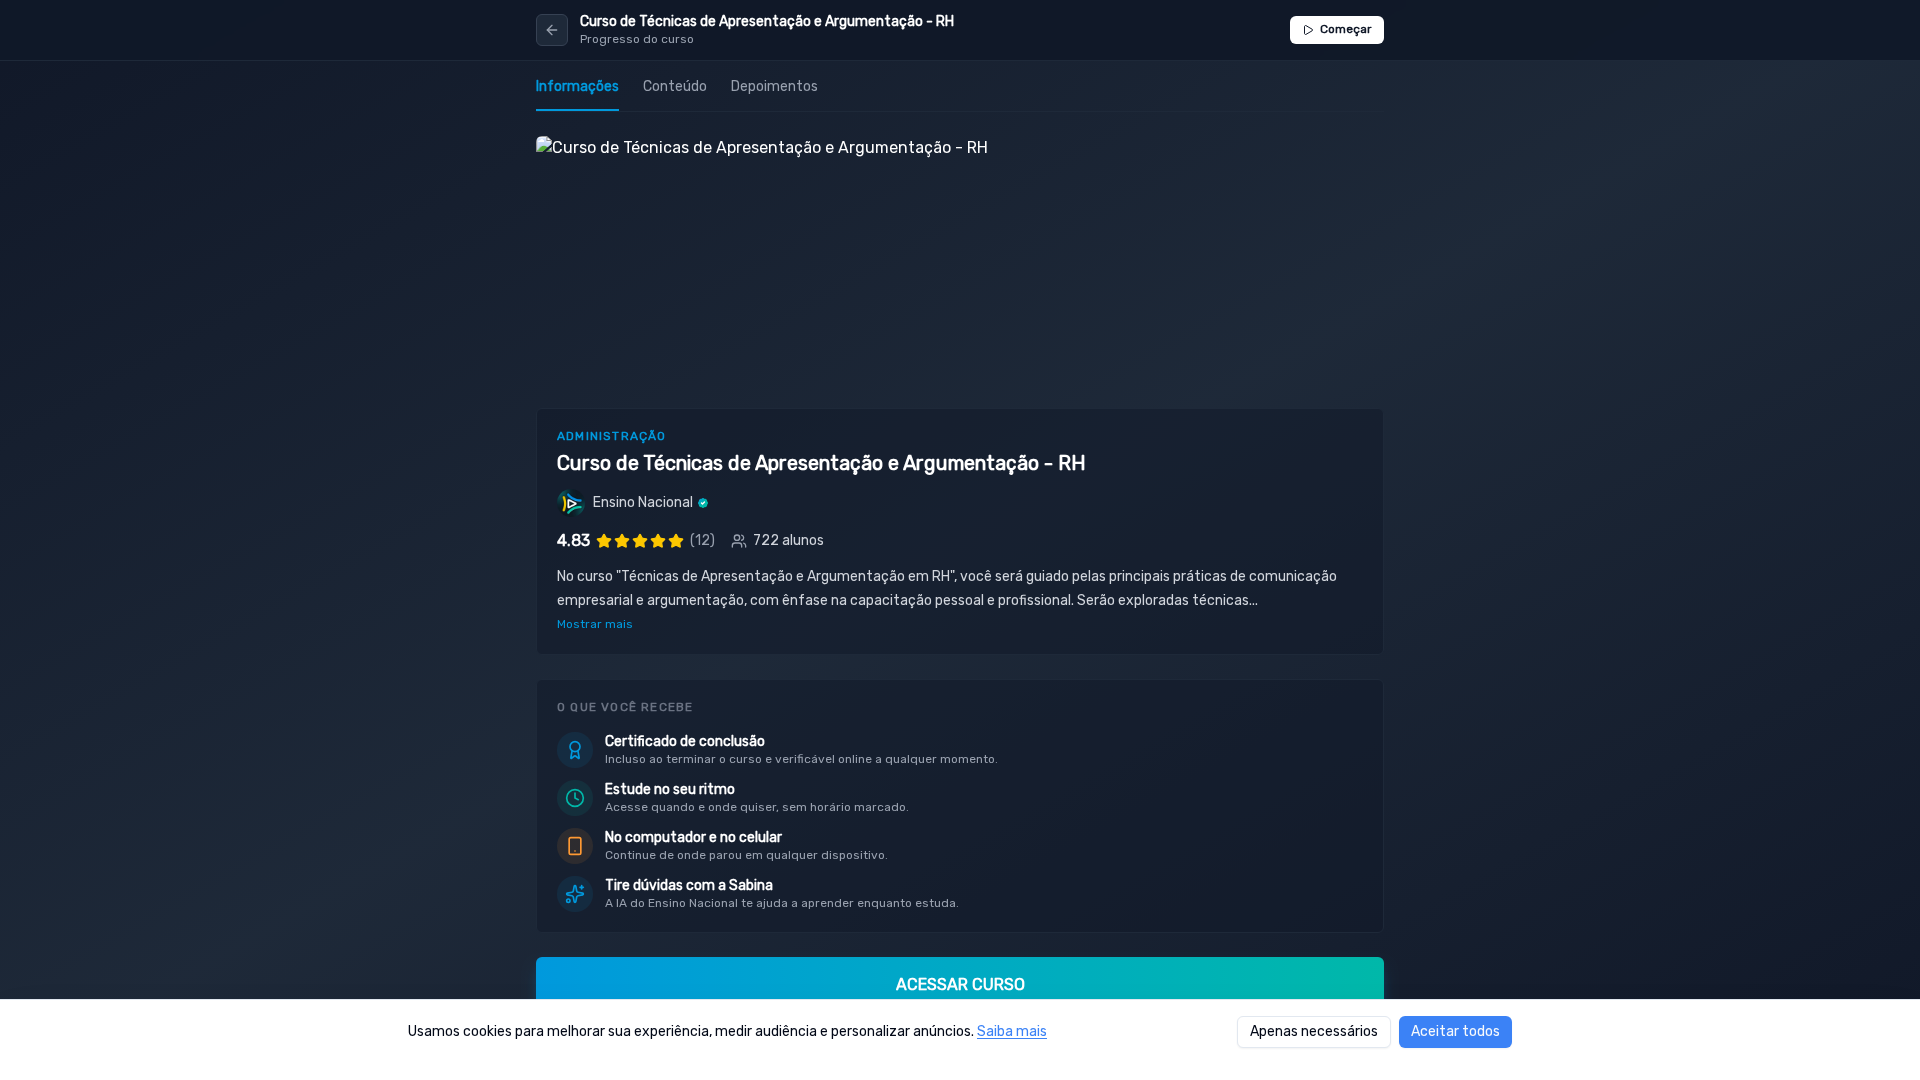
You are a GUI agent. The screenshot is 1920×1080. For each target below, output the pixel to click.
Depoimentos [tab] (774, 86)
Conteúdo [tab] (675, 86)
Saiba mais (1012, 1031)
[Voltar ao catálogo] (552, 30)
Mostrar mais (595, 624)
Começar (1346, 29)
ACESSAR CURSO (960, 984)
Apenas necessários (1314, 1031)
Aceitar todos (1455, 1031)
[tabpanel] (960, 596)
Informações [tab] (577, 86)
